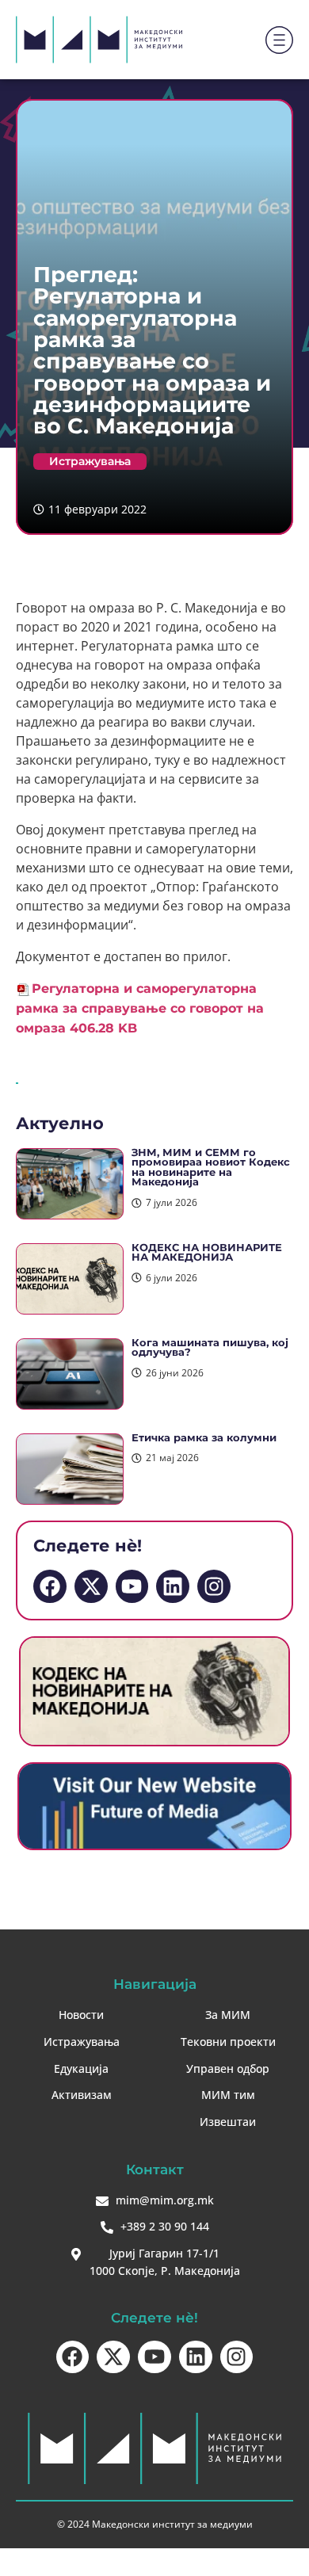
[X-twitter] (91, 1586)
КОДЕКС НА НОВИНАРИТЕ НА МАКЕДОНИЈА (207, 1253)
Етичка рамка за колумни (204, 1438)
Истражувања (90, 461)
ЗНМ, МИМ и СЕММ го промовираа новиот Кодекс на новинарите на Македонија (211, 1168)
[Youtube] (132, 1586)
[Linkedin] (173, 1586)
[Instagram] (214, 1586)
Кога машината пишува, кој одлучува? (210, 1348)
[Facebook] (50, 1586)
